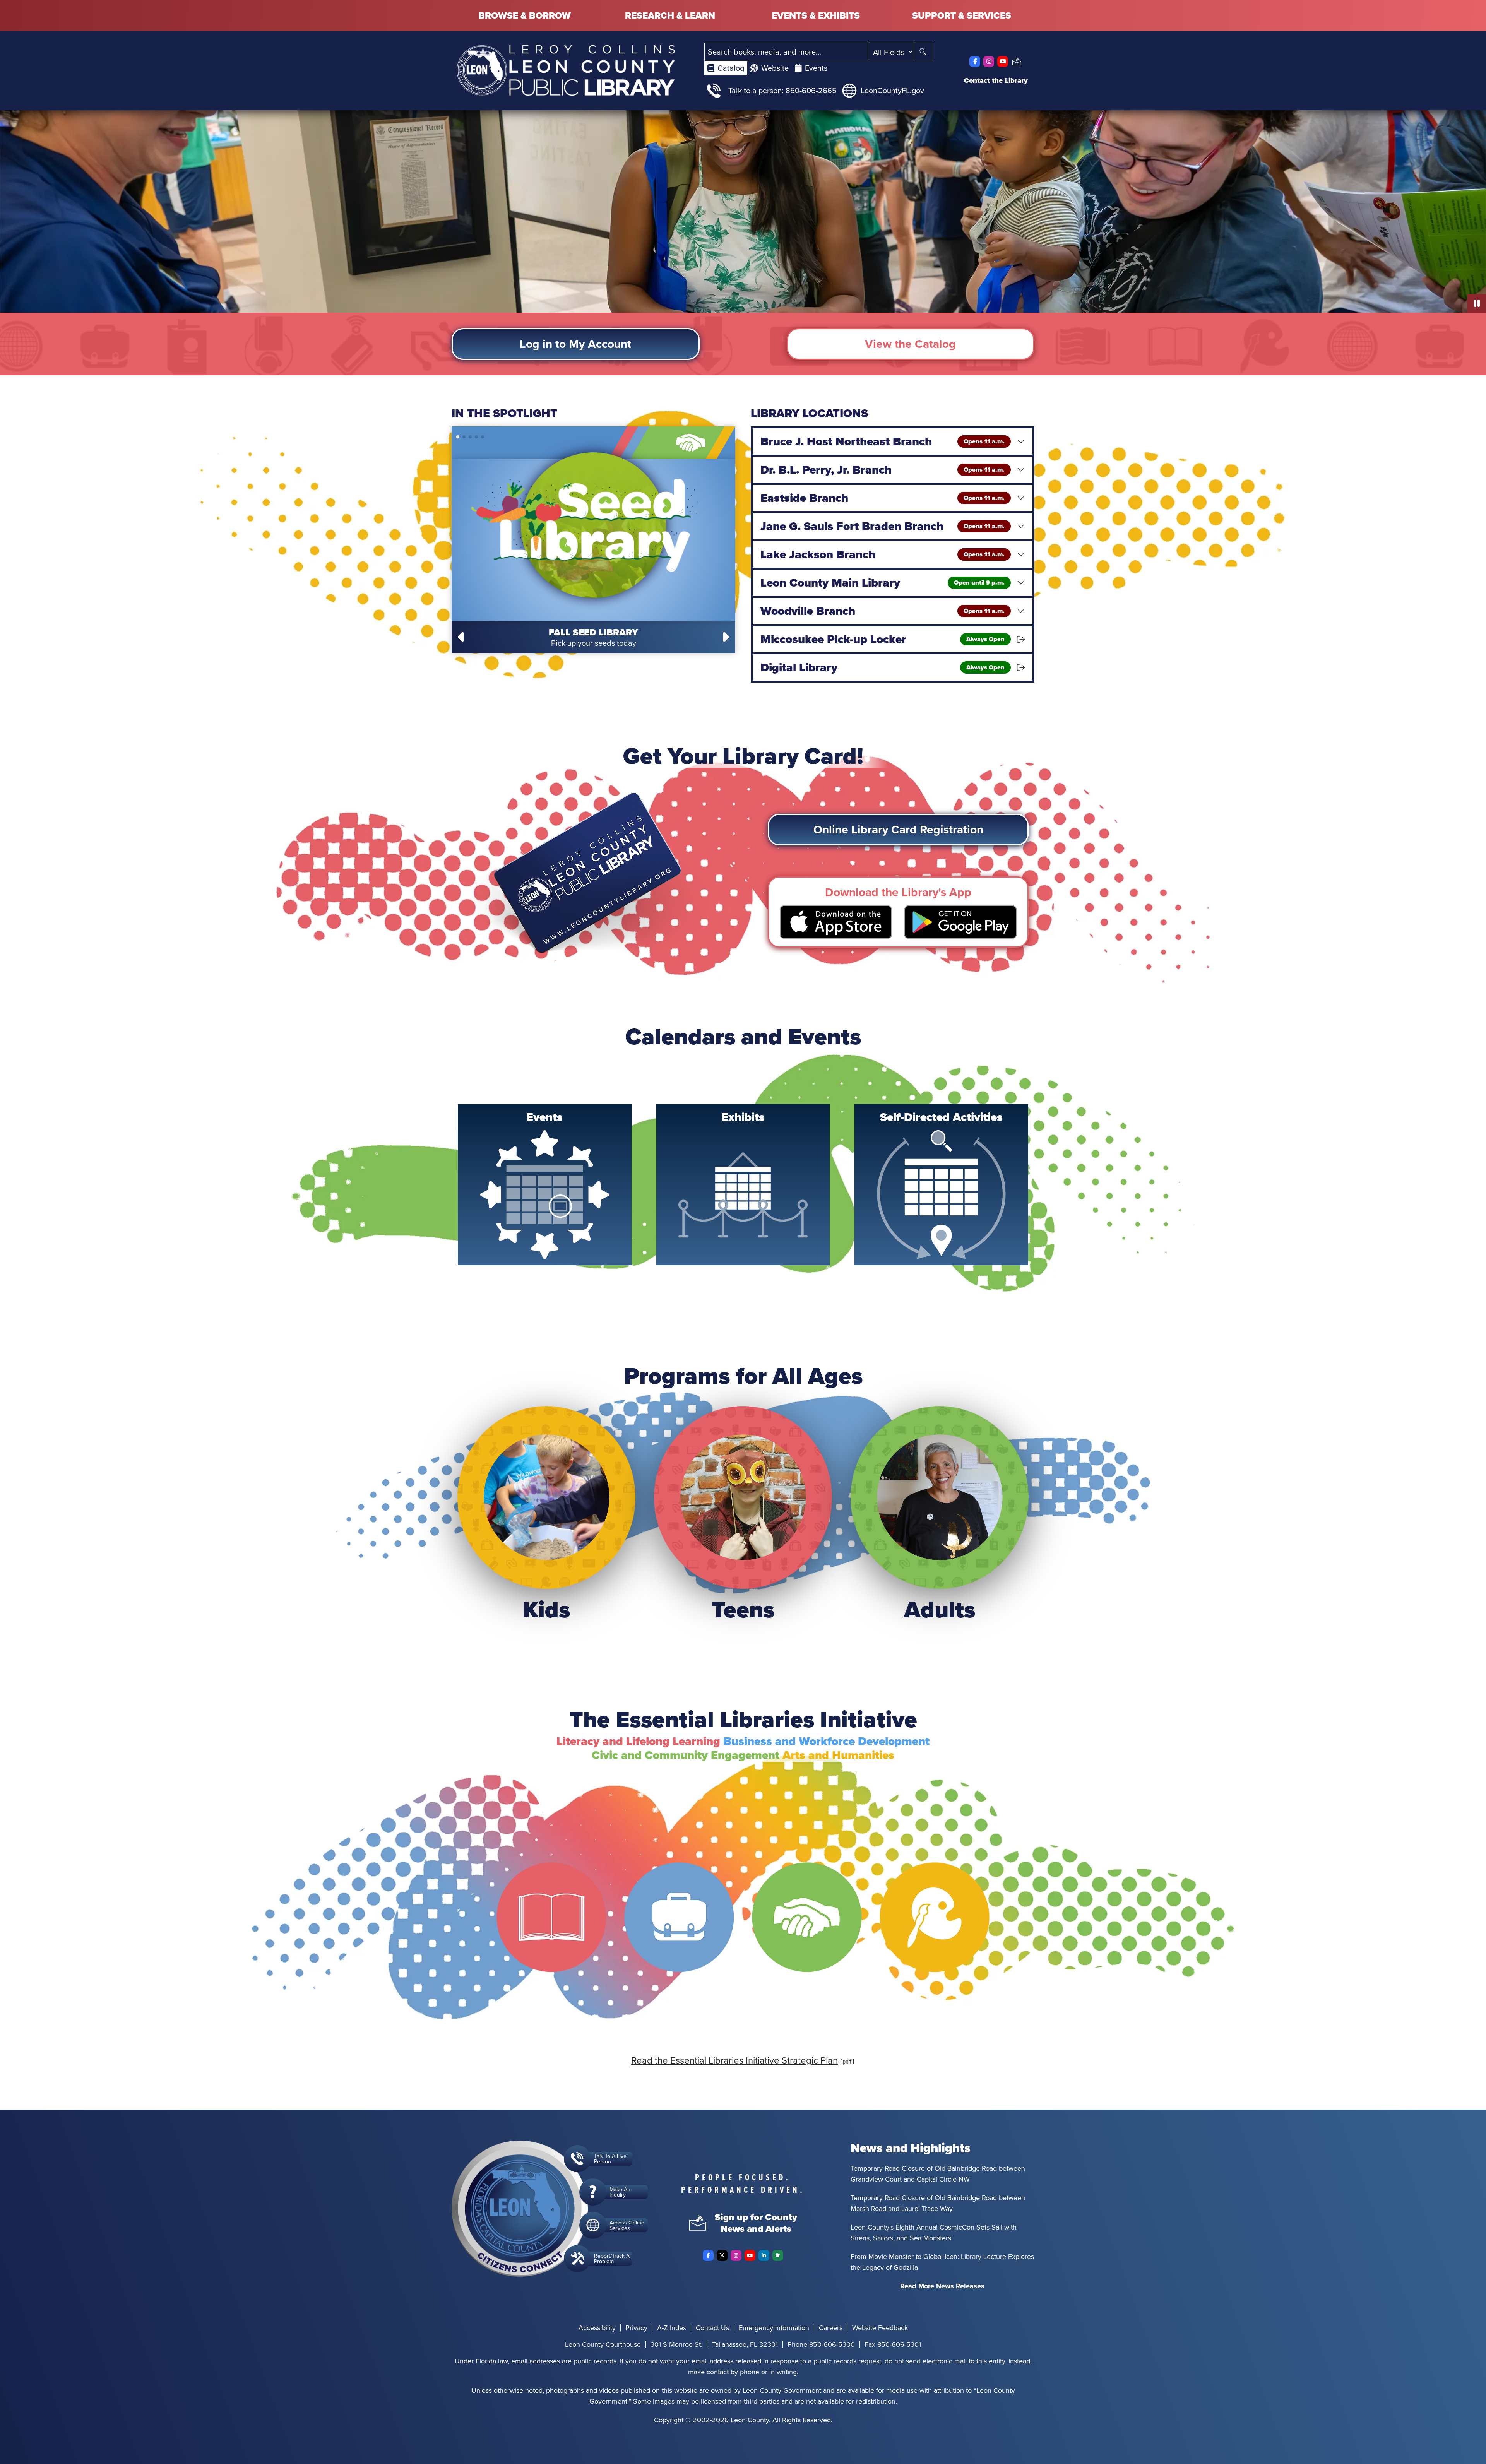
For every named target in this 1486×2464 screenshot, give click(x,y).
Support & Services (962, 15)
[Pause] (1477, 303)
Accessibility (597, 2328)
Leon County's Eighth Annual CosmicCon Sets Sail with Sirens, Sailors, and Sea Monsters (934, 2232)
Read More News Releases (942, 2286)
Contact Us (712, 2328)
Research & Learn (670, 15)
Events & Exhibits (816, 15)
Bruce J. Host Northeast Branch (883, 441)
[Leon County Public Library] (566, 70)
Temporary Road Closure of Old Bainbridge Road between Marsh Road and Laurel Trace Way (938, 2203)
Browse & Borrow (525, 15)
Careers (831, 2328)
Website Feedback (880, 2328)
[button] (462, 637)
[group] (545, 1185)
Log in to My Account (575, 344)
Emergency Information (774, 2328)
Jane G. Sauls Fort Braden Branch (883, 526)
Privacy (636, 2328)
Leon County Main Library (883, 583)
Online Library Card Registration (898, 829)
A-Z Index (672, 2328)
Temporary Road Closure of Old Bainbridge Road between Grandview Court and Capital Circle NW (938, 2174)
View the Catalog (910, 344)
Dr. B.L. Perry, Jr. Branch (883, 470)
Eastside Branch (883, 498)
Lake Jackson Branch (883, 554)
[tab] (726, 68)
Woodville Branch (883, 611)
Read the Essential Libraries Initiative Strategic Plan (734, 2060)
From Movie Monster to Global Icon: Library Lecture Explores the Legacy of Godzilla (942, 2262)
